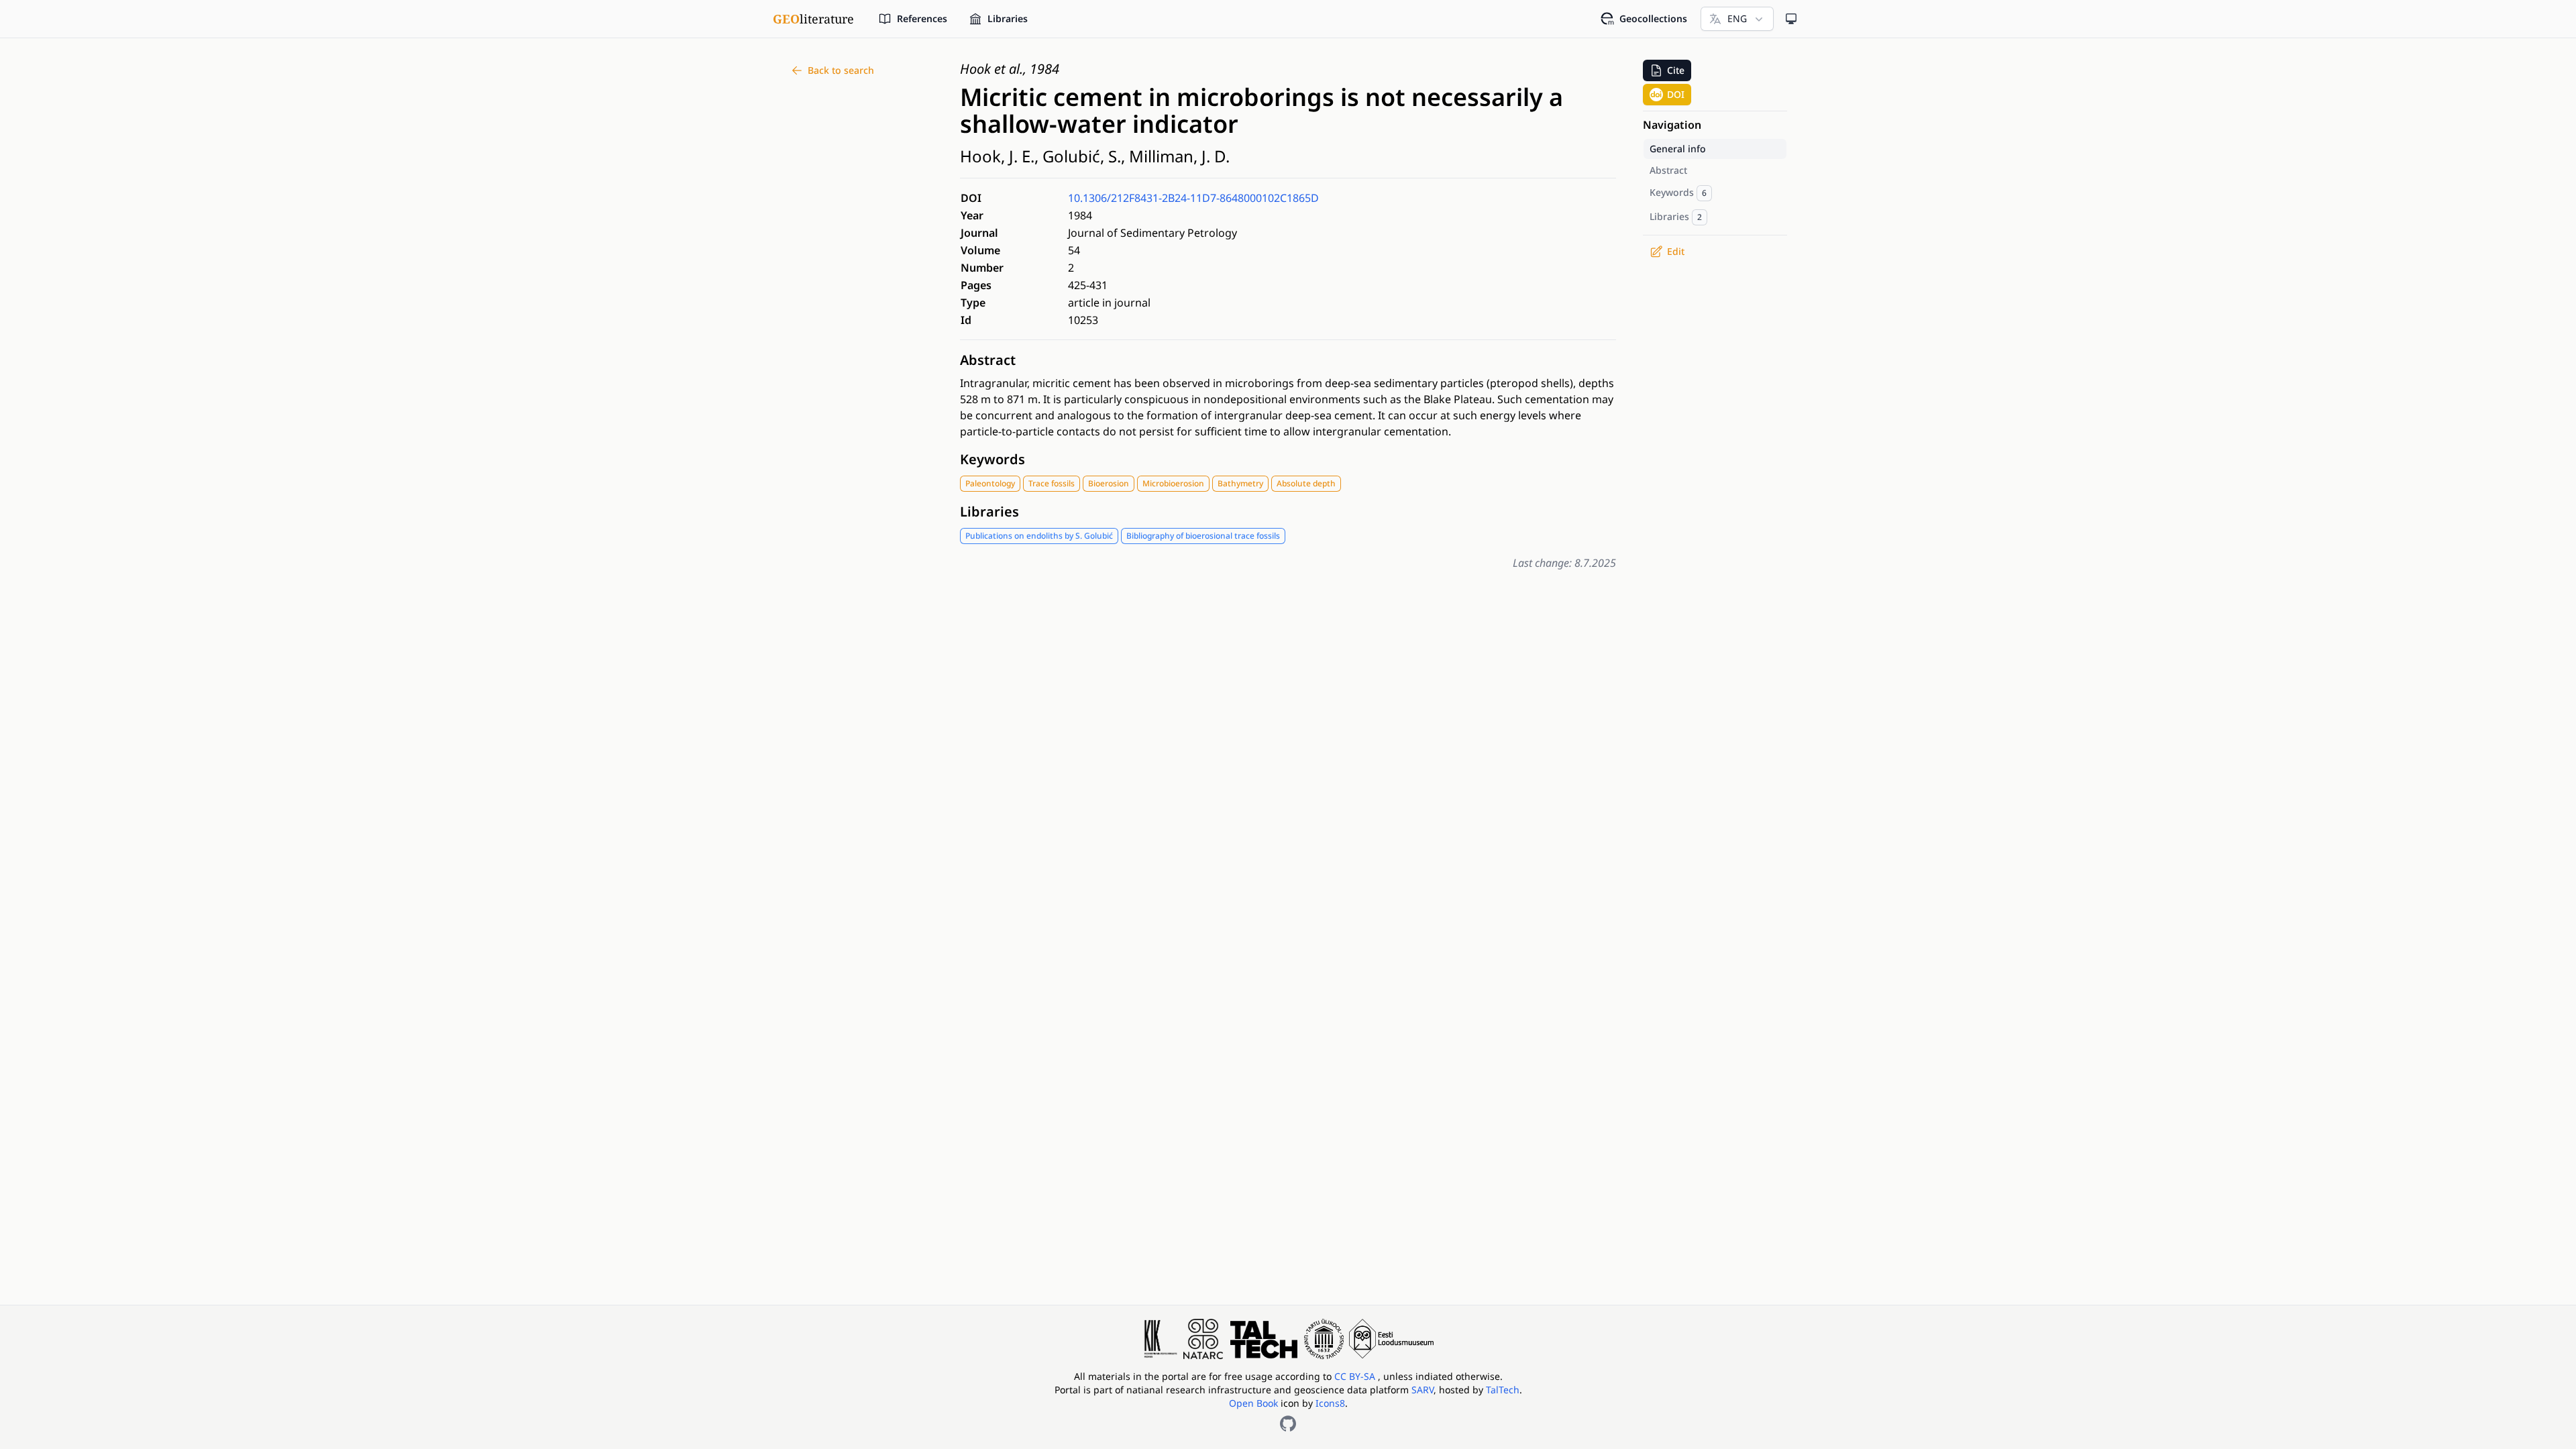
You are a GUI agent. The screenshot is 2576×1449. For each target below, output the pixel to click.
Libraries (989, 512)
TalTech (1503, 1390)
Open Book (1253, 1403)
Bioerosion (1109, 483)
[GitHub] (1288, 1424)
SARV (1423, 1390)
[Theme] (1791, 19)
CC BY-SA (1356, 1376)
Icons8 (1330, 1403)
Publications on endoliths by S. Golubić (1039, 536)
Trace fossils (1052, 483)
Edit (1676, 251)
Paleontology (990, 483)
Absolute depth (1306, 483)
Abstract (988, 360)
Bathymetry (1240, 483)
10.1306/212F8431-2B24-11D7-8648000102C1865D (1193, 198)
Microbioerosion (1173, 483)
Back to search (841, 70)
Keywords (992, 459)
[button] (1667, 70)
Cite (1676, 70)
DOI (1676, 94)
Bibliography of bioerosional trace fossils (1203, 536)
